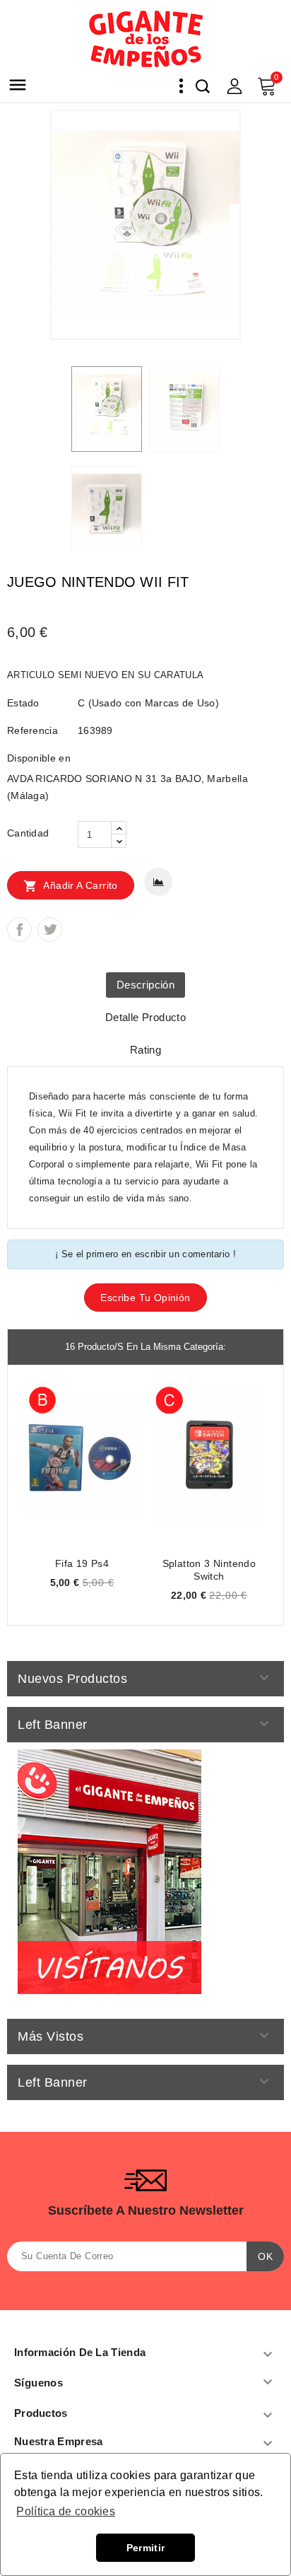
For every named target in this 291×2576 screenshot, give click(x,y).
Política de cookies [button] (66, 2511)
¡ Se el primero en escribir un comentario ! (145, 1254)
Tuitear (50, 929)
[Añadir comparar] (158, 882)
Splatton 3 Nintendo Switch (209, 1570)
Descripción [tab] (145, 985)
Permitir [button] (145, 2548)
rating (145, 1050)
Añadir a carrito (71, 886)
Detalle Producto (145, 1017)
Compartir (19, 929)
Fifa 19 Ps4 (82, 1563)
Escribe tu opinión (145, 1298)
